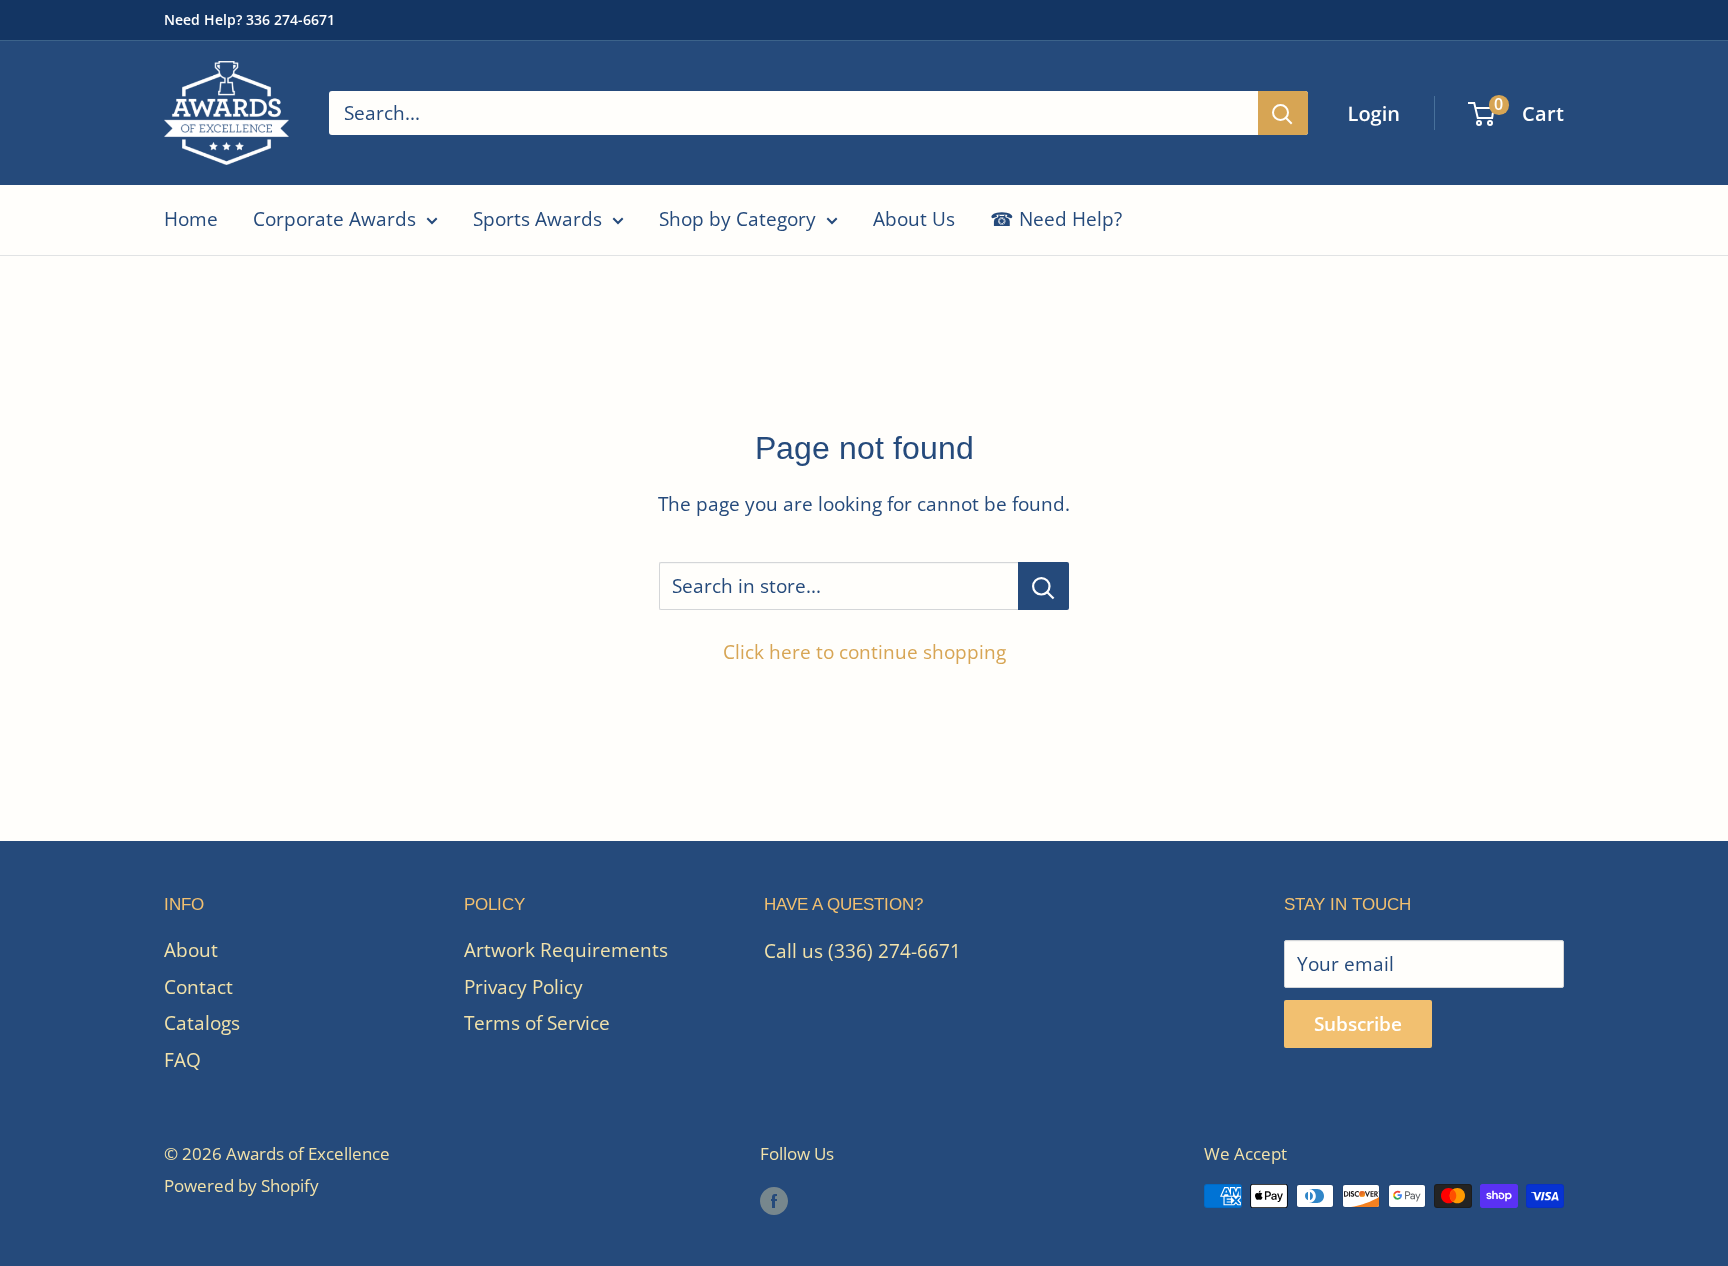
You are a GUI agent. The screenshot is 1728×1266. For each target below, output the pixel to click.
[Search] (1283, 113)
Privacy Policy (523, 987)
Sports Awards (537, 219)
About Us (914, 219)
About (191, 950)
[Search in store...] (1043, 586)
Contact (198, 987)
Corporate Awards (334, 219)
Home (191, 219)
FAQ (182, 1060)
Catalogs (202, 1023)
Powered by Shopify (241, 1185)
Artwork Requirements (566, 950)
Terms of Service (537, 1023)
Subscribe (1358, 1024)
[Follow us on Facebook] (774, 1200)
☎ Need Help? (1056, 219)
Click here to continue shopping (864, 652)
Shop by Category (737, 219)
